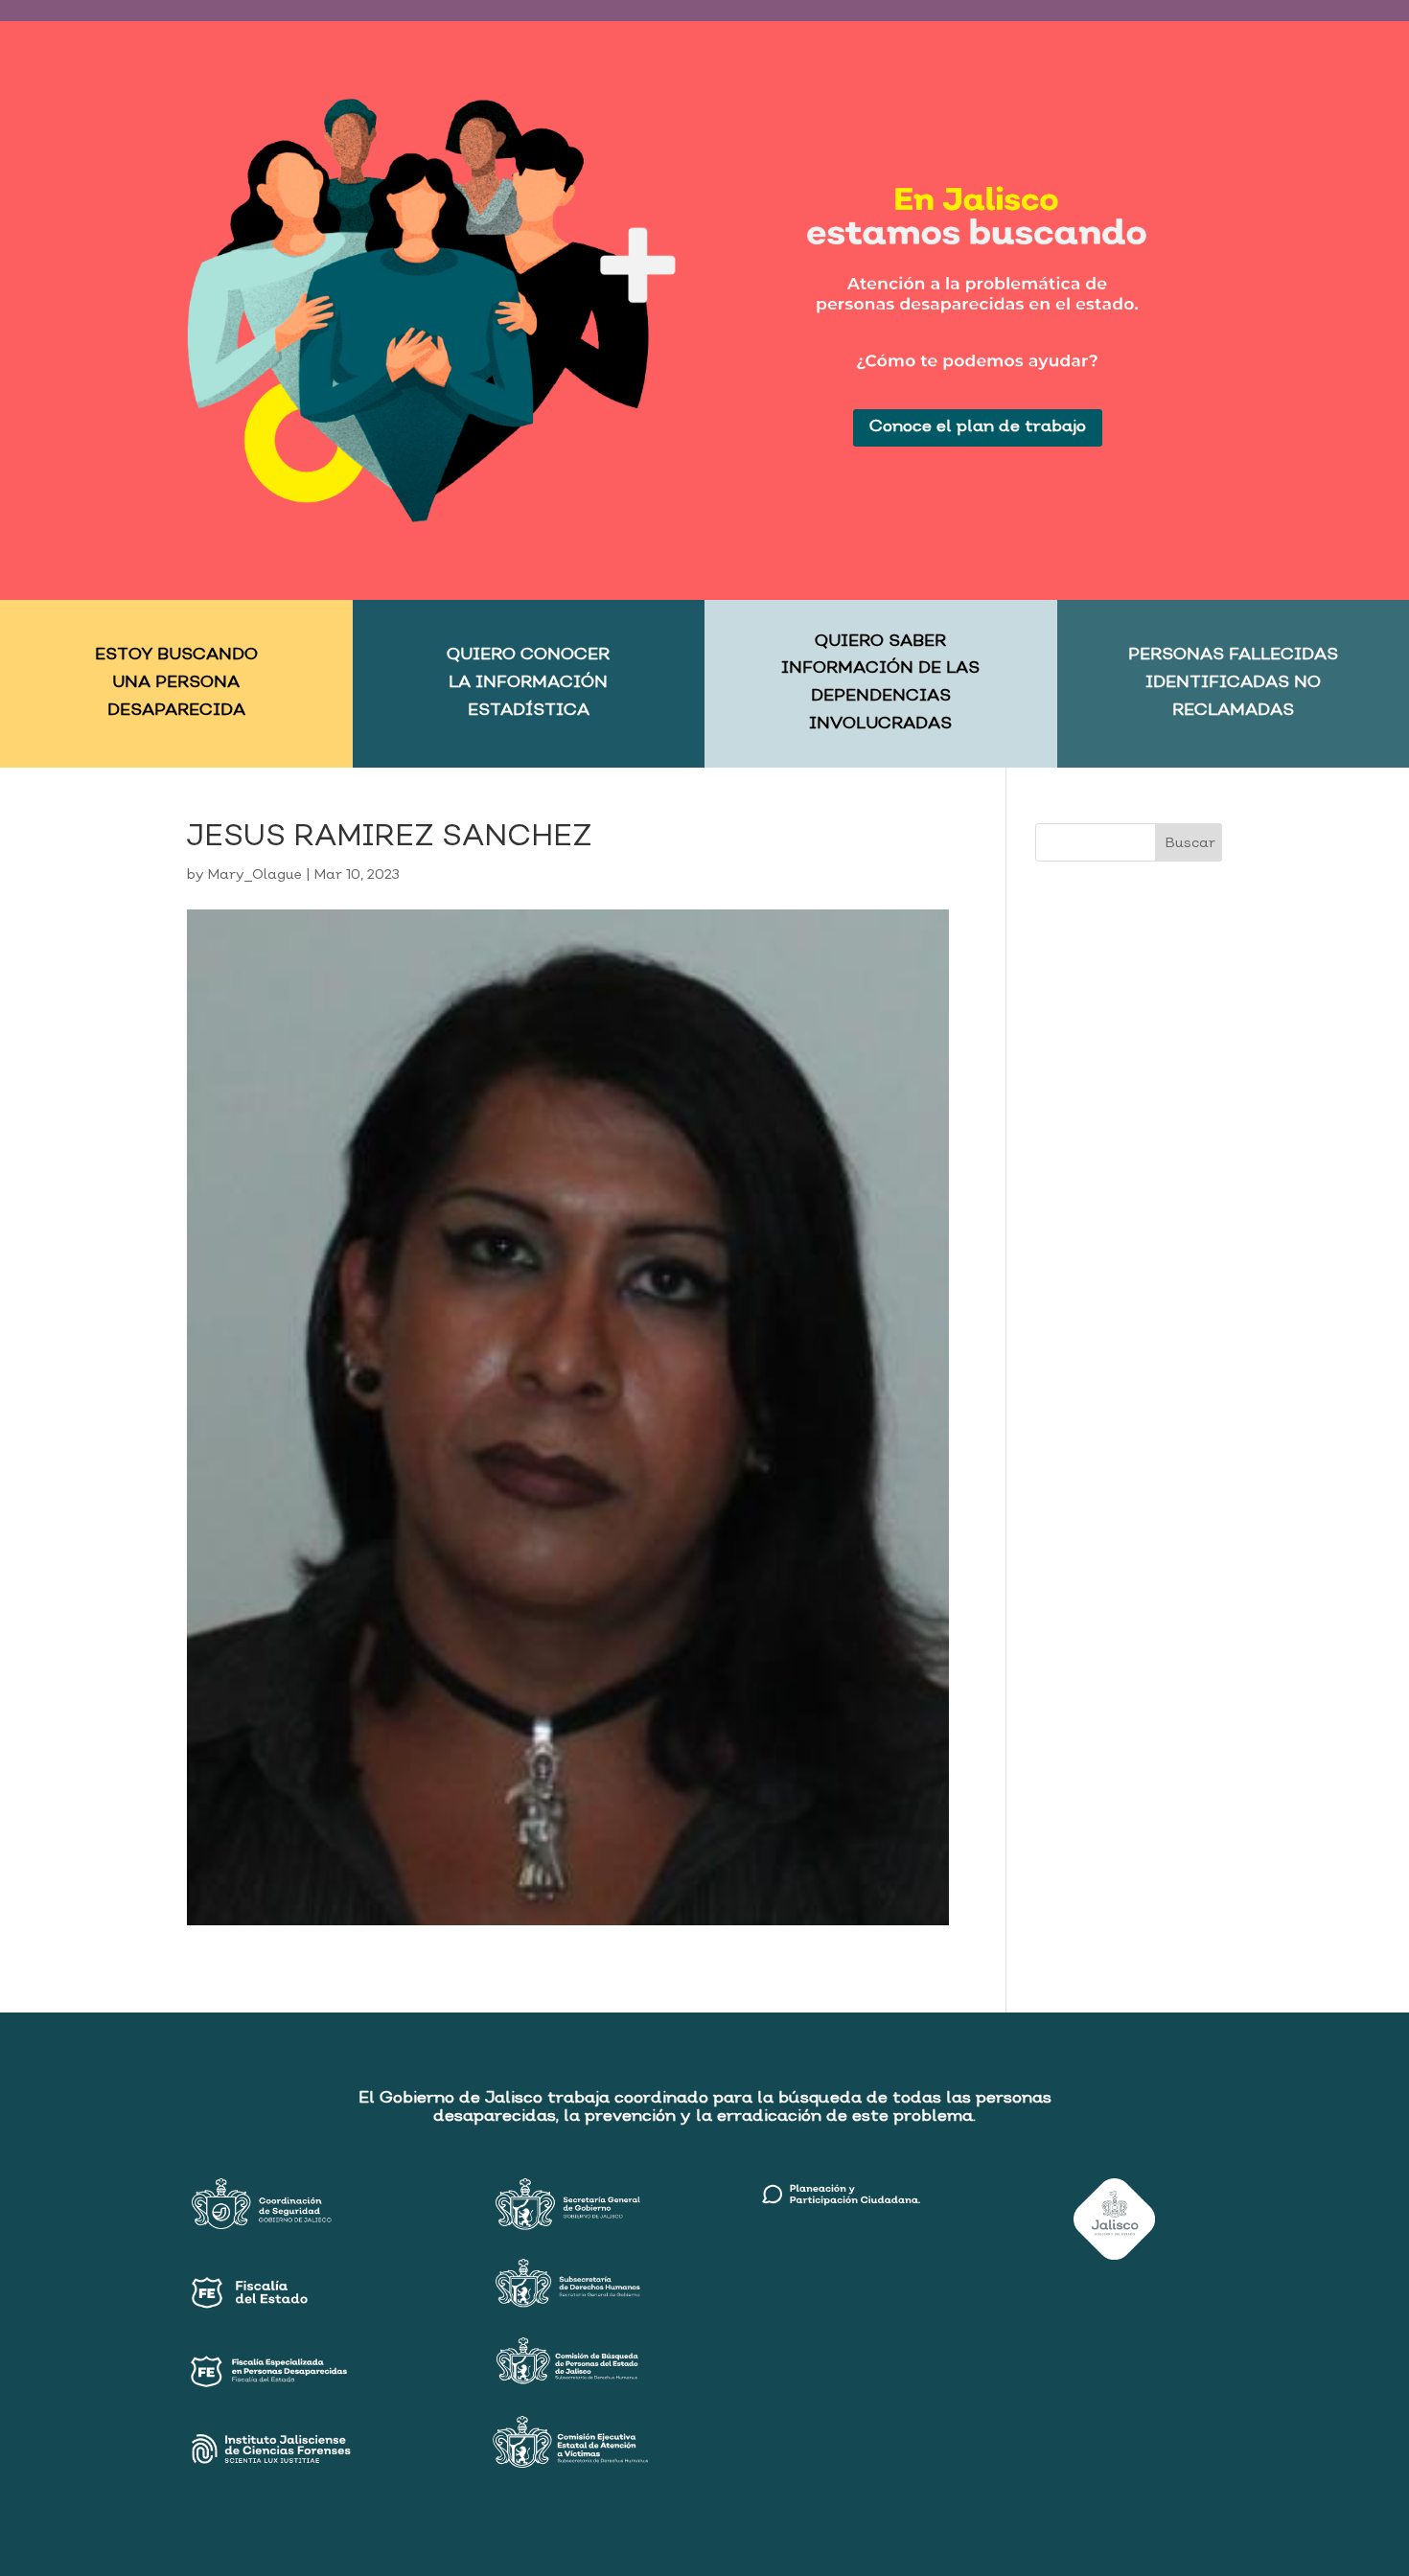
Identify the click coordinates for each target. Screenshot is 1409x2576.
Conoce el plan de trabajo (978, 427)
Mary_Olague (255, 875)
